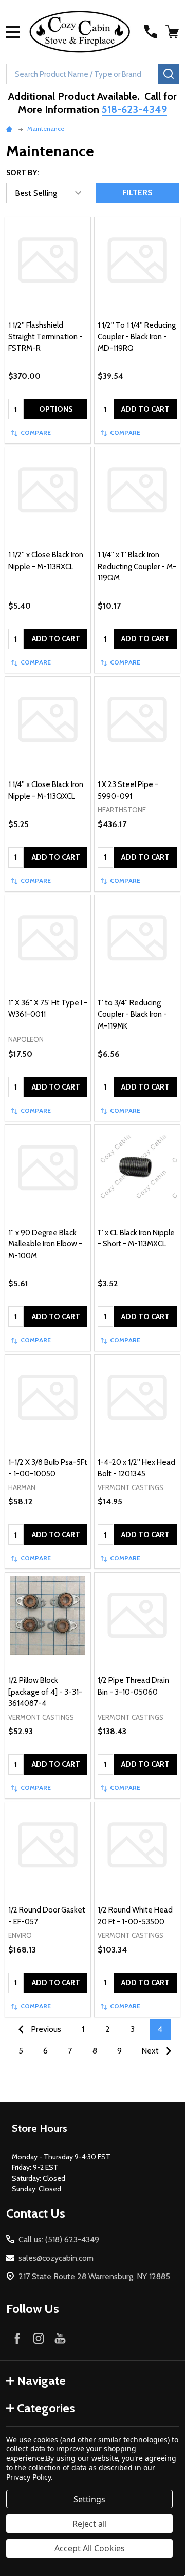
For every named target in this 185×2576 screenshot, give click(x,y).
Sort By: (23, 173)
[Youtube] (60, 2338)
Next (151, 2051)
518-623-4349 (134, 109)
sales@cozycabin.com (56, 2258)
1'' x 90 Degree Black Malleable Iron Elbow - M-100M (45, 1244)
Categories (46, 2408)
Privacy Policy (29, 2477)
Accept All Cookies (90, 2548)
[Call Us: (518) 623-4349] (151, 32)
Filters (137, 193)
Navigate (41, 2380)
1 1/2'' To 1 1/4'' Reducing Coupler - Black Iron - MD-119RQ (137, 337)
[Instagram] (39, 2338)
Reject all (90, 2524)
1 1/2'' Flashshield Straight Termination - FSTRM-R (45, 337)
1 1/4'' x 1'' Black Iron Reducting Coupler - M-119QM (137, 566)
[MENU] (13, 32)
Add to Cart (145, 409)
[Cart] (173, 32)
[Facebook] (17, 2338)
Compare (36, 432)
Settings (89, 2499)
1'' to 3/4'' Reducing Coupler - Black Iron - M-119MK (132, 1014)
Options (56, 409)
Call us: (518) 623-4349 (59, 2239)
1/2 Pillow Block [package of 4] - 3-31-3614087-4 (45, 1692)
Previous (45, 2029)
